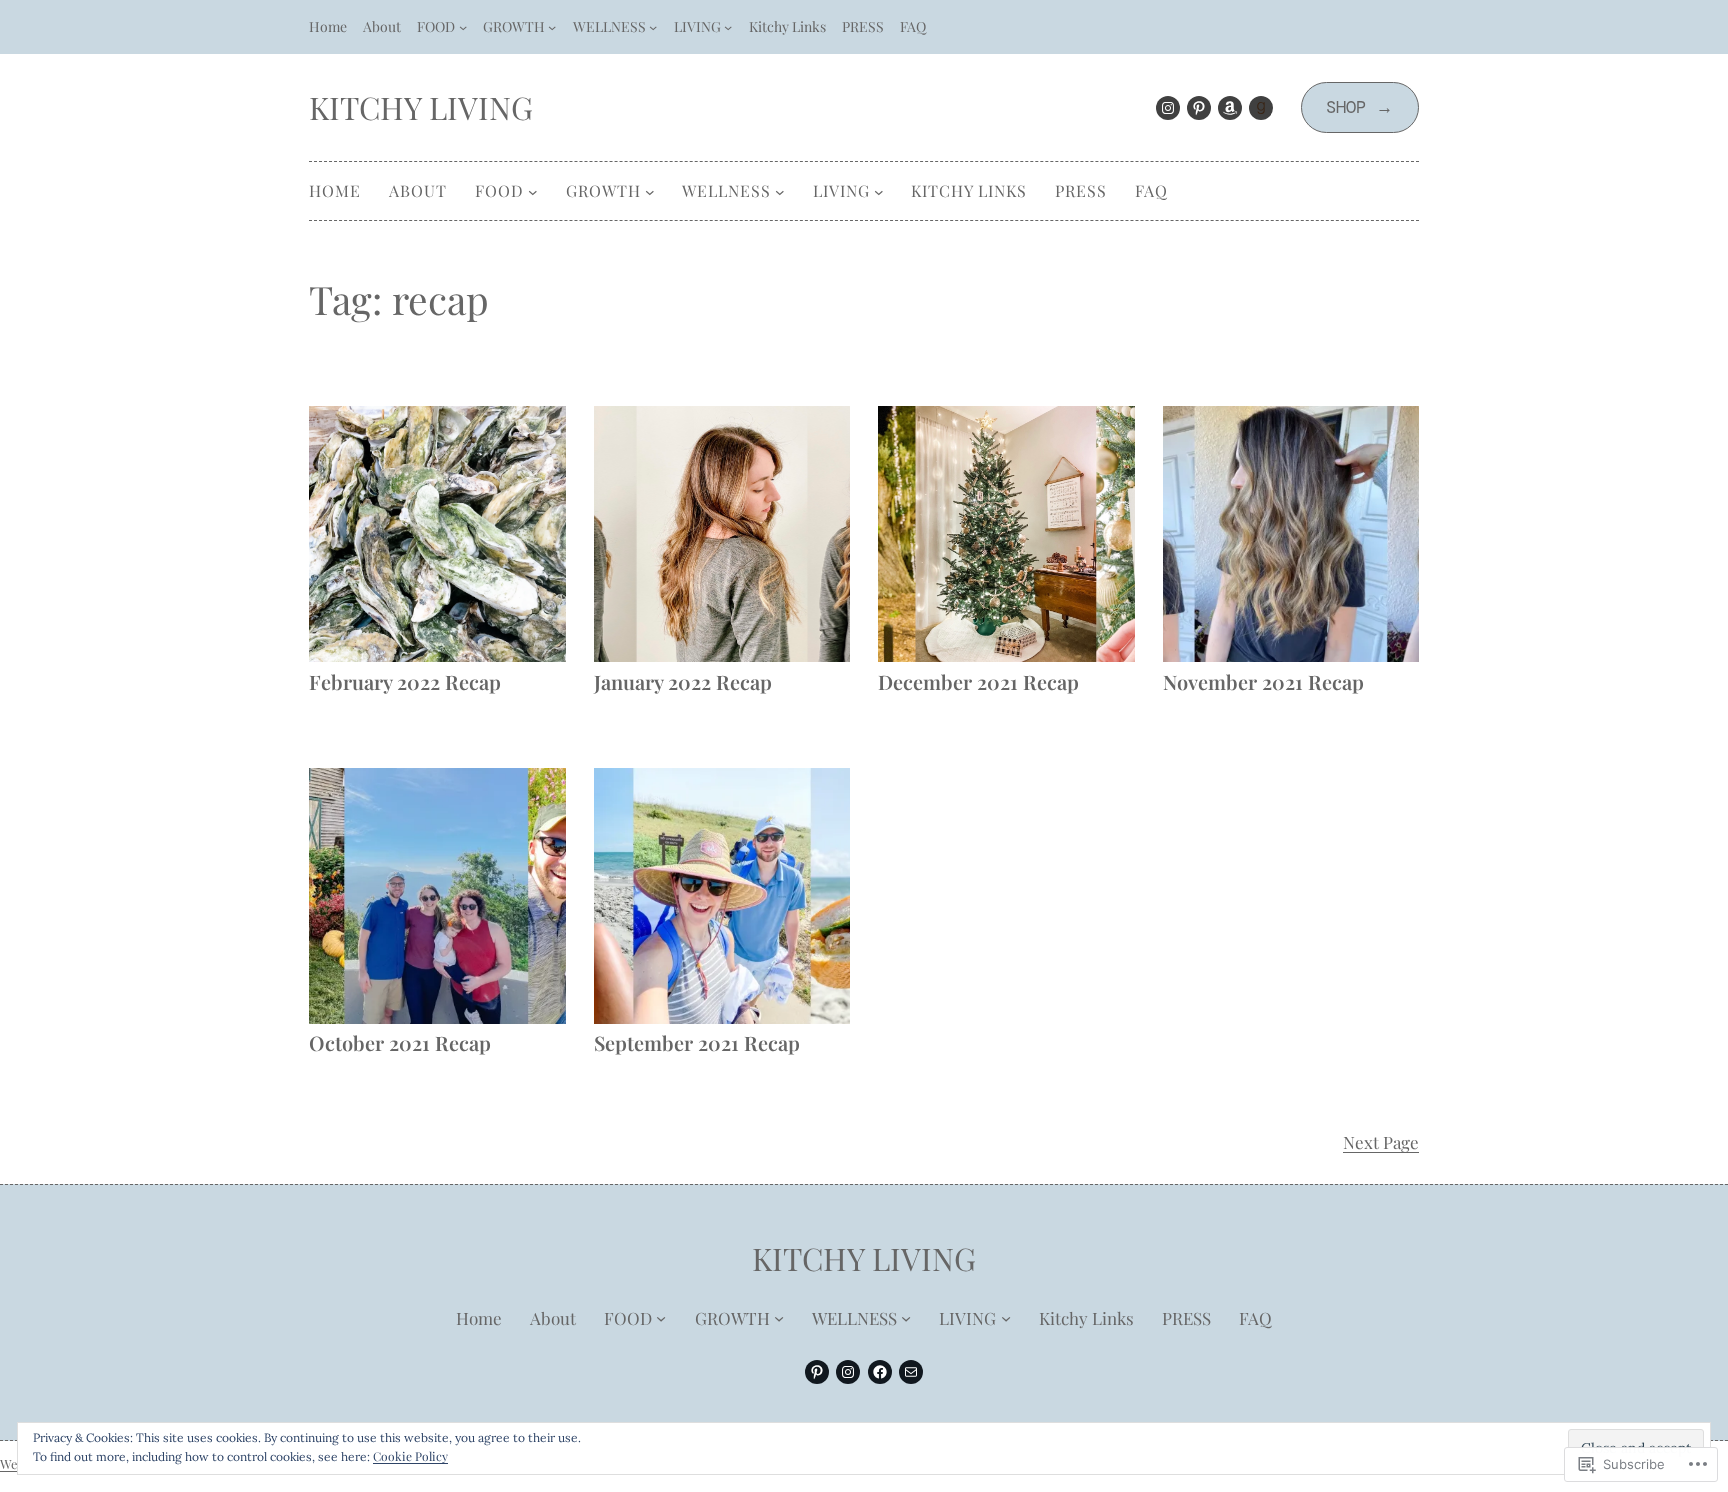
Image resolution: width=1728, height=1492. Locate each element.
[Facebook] (880, 1372)
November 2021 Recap (1263, 681)
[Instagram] (1168, 108)
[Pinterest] (1199, 108)
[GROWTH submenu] (552, 27)
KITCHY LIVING (421, 107)
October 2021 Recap (400, 1042)
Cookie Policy (410, 1456)
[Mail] (911, 1372)
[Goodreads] (1261, 108)
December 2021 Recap (978, 681)
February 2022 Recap (405, 681)
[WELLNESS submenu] (653, 27)
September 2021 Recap (697, 1042)
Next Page (1381, 1142)
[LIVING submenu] (728, 27)
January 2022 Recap (683, 681)
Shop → (1359, 107)
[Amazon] (1230, 108)
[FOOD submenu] (463, 27)
